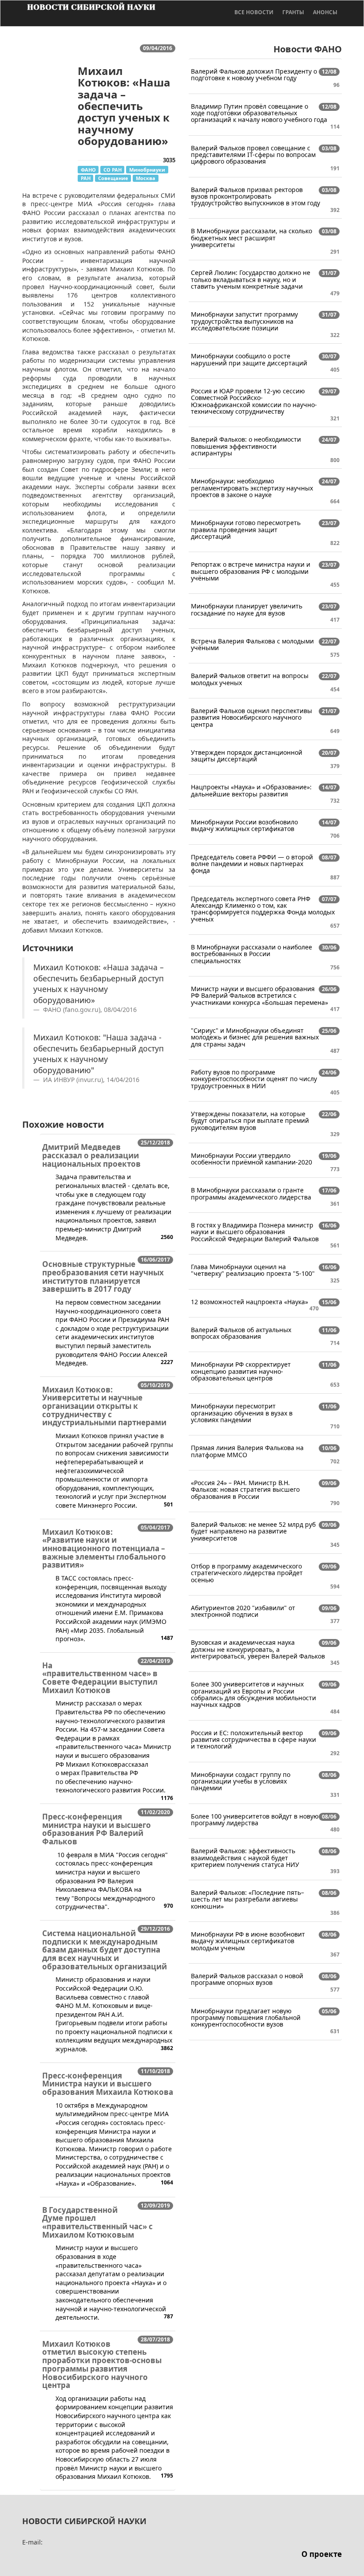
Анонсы (325, 12)
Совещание (113, 178)
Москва (146, 178)
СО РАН (113, 170)
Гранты (293, 12)
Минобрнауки (147, 170)
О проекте (322, 2554)
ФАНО (88, 170)
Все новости (254, 12)
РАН (86, 178)
